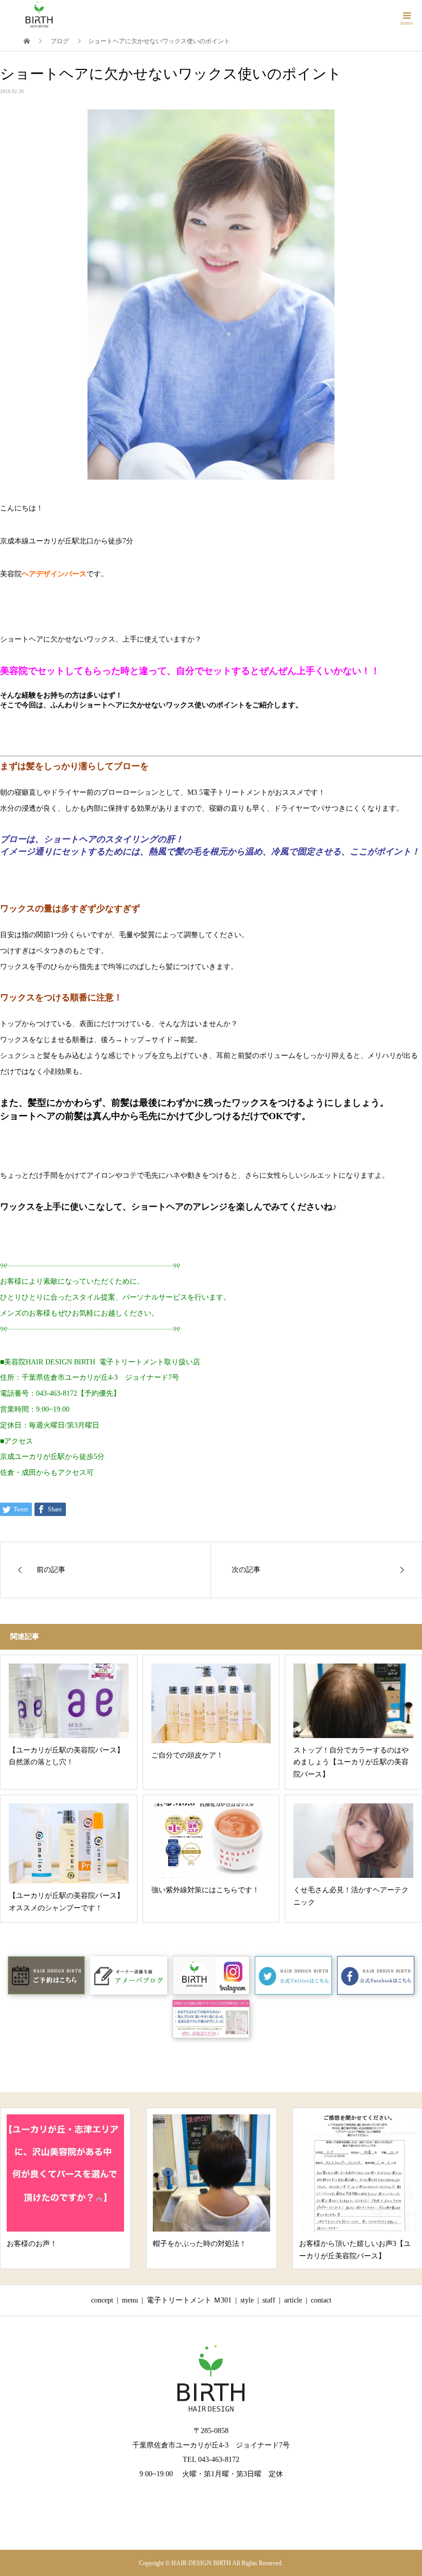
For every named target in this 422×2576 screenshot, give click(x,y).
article (293, 2300)
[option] (65, 2188)
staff (269, 2300)
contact (321, 2300)
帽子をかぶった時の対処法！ (200, 2244)
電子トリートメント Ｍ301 (189, 2300)
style (247, 2300)
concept (102, 2300)
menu (130, 2300)
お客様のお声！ (32, 2244)
